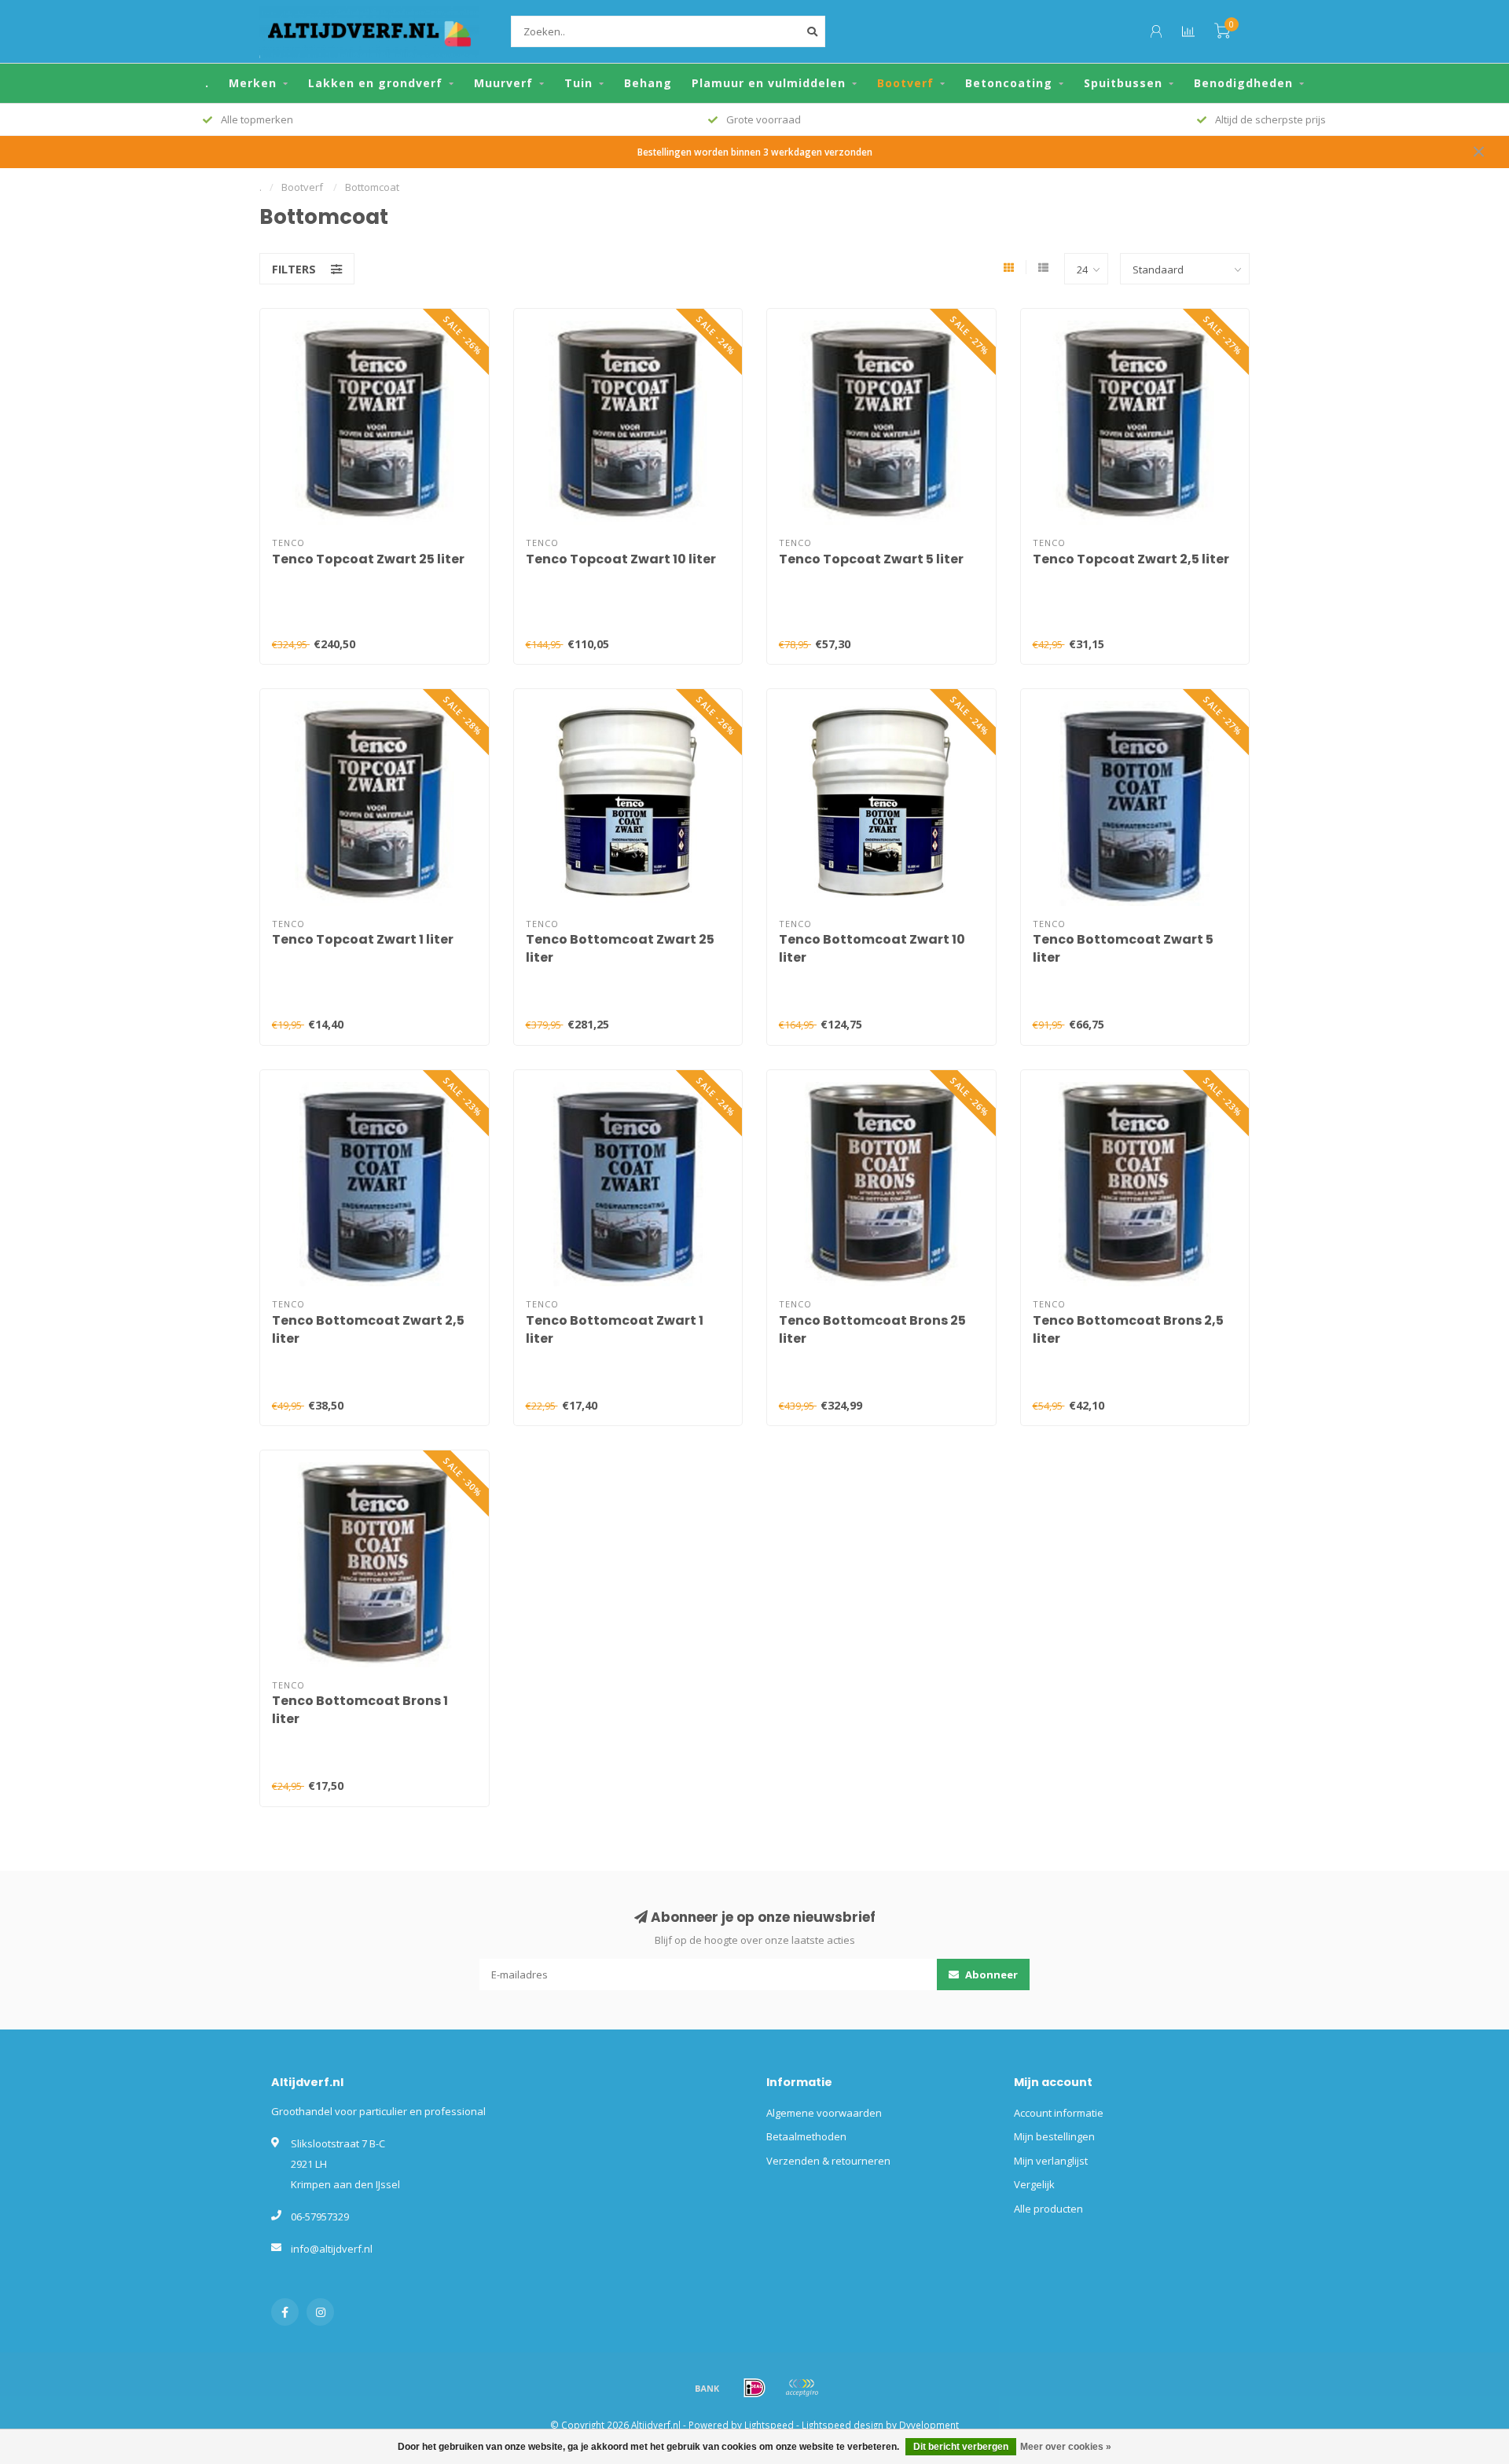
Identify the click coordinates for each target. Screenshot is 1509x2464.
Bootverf (905, 83)
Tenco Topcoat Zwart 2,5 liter (1131, 559)
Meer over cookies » (1066, 2447)
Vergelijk (1034, 2184)
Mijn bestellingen (1054, 2136)
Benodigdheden (1243, 83)
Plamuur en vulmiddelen (769, 83)
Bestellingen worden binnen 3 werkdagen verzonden (755, 152)
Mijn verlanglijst (1051, 2161)
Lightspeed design (843, 2425)
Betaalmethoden (806, 2136)
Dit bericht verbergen (961, 2447)
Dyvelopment (929, 2425)
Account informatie (1059, 2113)
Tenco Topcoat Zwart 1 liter (363, 939)
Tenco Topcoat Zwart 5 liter (871, 559)
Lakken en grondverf (375, 83)
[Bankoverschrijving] (707, 2388)
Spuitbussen (1123, 83)
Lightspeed (769, 2425)
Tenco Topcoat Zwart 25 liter (368, 559)
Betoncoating (1009, 83)
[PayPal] (802, 2388)
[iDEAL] (754, 2388)
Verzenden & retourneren (828, 2161)
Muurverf (503, 83)
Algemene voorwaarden (824, 2113)
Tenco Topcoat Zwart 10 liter (621, 559)
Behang (648, 83)
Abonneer (990, 1974)
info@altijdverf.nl (332, 2249)
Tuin (578, 83)
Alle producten (1048, 2209)
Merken (253, 83)
